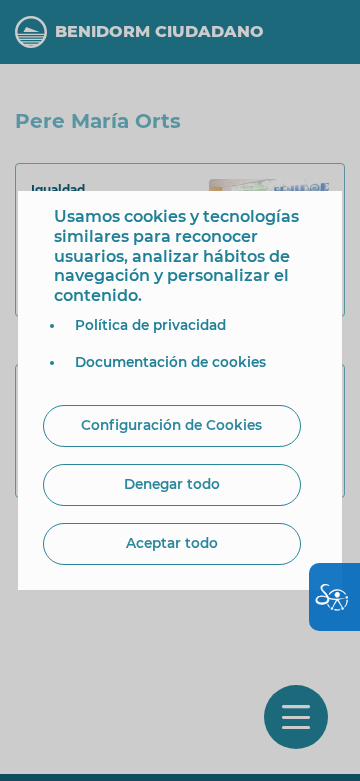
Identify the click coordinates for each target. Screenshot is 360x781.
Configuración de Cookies (171, 425)
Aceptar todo (172, 543)
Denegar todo (172, 484)
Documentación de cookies (170, 362)
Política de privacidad (150, 325)
